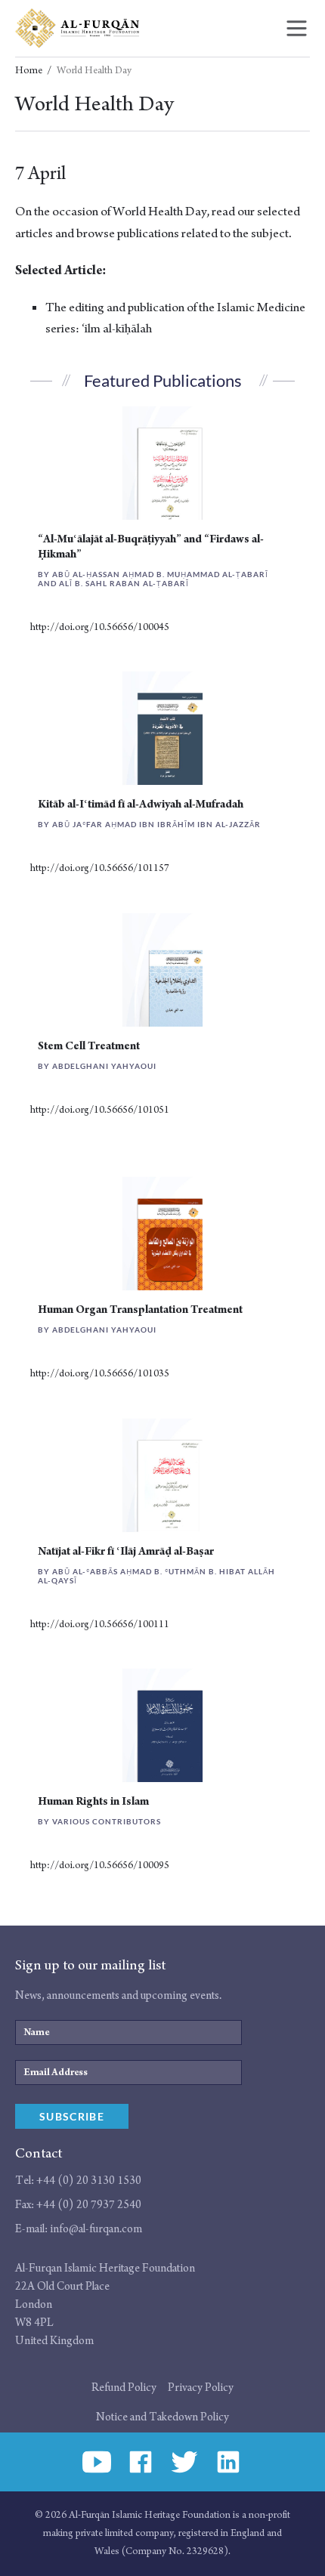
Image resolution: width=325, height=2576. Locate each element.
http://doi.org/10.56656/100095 (100, 1866)
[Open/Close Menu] (297, 28)
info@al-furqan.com (96, 2229)
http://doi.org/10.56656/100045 (100, 627)
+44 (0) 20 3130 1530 (89, 2181)
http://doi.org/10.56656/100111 (100, 1625)
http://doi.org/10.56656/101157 (100, 868)
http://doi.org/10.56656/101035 (100, 1374)
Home (29, 71)
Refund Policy (124, 2388)
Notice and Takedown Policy (162, 2417)
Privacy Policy (201, 2388)
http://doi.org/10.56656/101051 (100, 1110)
